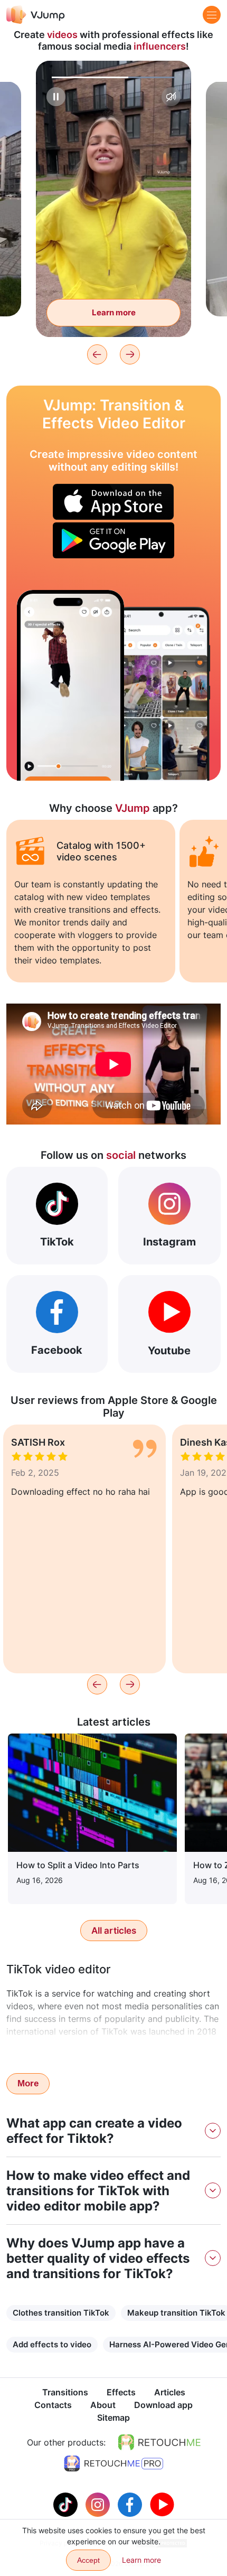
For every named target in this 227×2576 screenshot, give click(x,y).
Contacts (53, 2405)
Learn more (114, 312)
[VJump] (36, 15)
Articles (170, 2392)
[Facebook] (131, 2504)
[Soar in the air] (70, 685)
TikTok (57, 1242)
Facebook (57, 1350)
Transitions (65, 2392)
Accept (88, 2560)
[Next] (130, 354)
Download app (163, 2405)
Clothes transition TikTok (61, 2313)
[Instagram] (99, 2504)
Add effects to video (52, 2344)
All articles (114, 1931)
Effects (121, 2392)
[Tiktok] (67, 2504)
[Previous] (97, 354)
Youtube (169, 1351)
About (103, 2405)
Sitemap (113, 2418)
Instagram (169, 1242)
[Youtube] (162, 2504)
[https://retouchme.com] (159, 2442)
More (28, 2083)
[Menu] (212, 15)
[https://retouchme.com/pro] (113, 2463)
